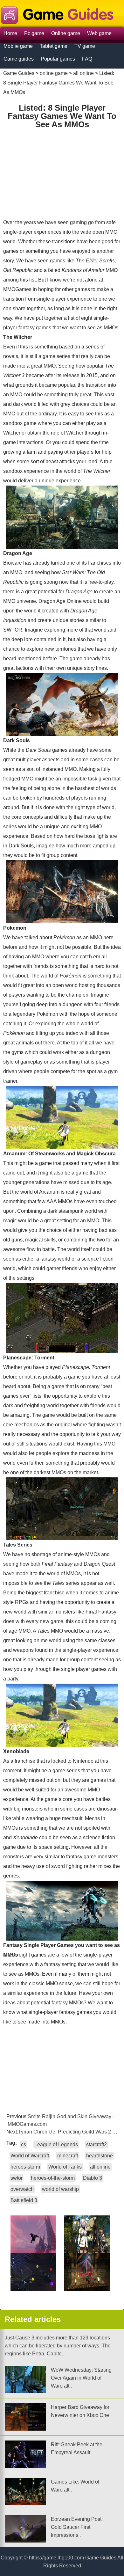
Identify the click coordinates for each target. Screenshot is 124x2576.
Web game (99, 33)
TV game (85, 46)
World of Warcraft (30, 2156)
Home (10, 33)
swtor (17, 2178)
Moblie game (18, 46)
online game (54, 73)
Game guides (19, 59)
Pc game (34, 33)
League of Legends (56, 2144)
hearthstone (100, 2156)
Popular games (58, 59)
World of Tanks (65, 2167)
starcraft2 (96, 2144)
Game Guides (19, 73)
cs (24, 2144)
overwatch (22, 2189)
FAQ (87, 59)
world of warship (60, 2189)
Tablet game (54, 46)
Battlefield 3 (24, 2200)
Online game (66, 33)
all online (83, 73)
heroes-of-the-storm (53, 2178)
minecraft (68, 2156)
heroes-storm (25, 2167)
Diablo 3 (93, 2178)
